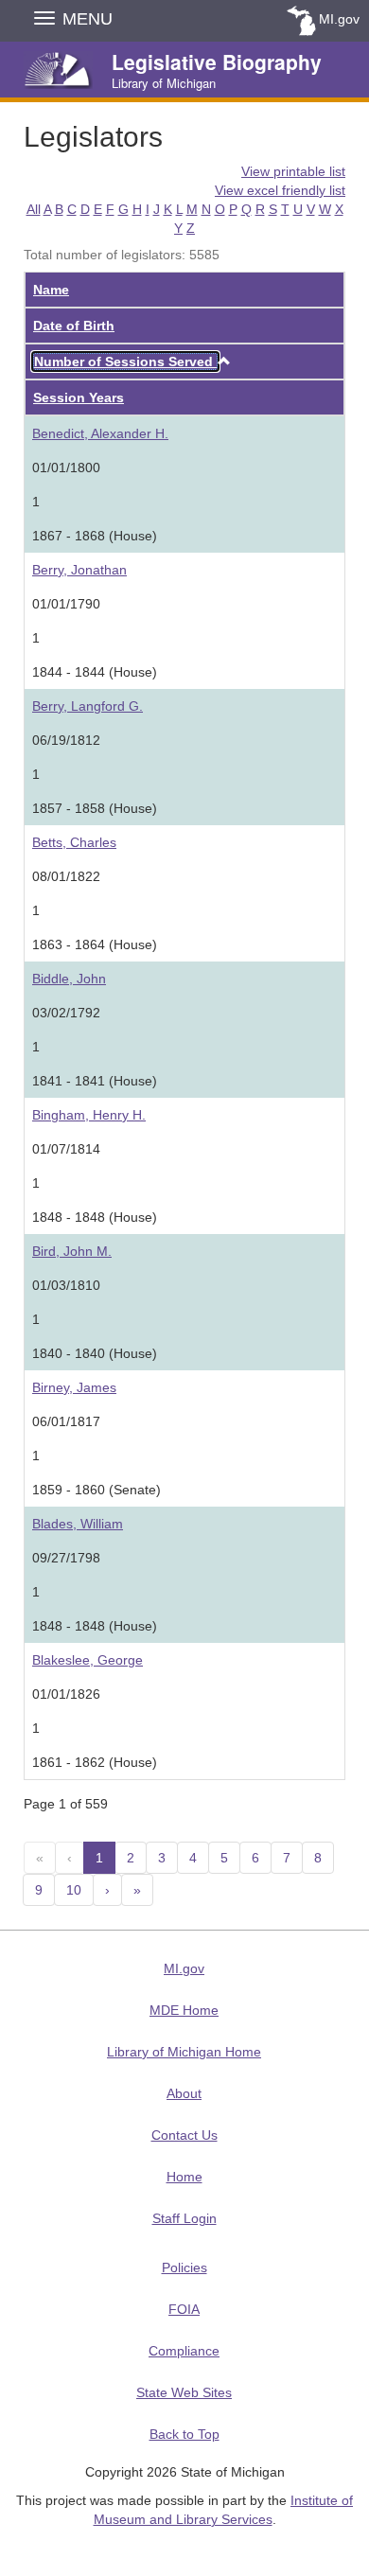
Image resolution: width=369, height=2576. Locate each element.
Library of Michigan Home (184, 2052)
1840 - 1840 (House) (95, 1353)
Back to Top (184, 2434)
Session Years (79, 397)
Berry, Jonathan (79, 570)
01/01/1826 (66, 1694)
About (184, 2093)
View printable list (293, 171)
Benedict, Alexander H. (100, 433)
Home (184, 2177)
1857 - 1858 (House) (95, 808)
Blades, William (78, 1524)
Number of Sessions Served (125, 362)
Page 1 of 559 (66, 1804)
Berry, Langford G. (88, 706)
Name (51, 290)
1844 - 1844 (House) (95, 672)
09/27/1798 (66, 1558)
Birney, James (74, 1387)
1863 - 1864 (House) (95, 944)
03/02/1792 (66, 1013)
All (34, 209)
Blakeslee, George (88, 1660)
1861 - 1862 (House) (95, 1762)
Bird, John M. (72, 1251)
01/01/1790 (66, 604)
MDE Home (184, 2010)
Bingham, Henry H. (89, 1115)
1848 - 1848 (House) (95, 1217)
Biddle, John (69, 979)
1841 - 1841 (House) (95, 1081)
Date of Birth (74, 326)
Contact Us (184, 2135)
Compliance (184, 2351)
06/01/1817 (66, 1421)
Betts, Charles (74, 842)
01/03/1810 (66, 1285)
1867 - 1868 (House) (95, 536)
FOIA (184, 2309)
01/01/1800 (66, 468)
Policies (184, 2267)
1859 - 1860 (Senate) (97, 1490)
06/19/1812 (66, 740)
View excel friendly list (280, 190)
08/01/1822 (66, 876)
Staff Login (184, 2218)
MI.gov (339, 19)
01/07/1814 (66, 1149)
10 (74, 1890)
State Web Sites (184, 2392)
